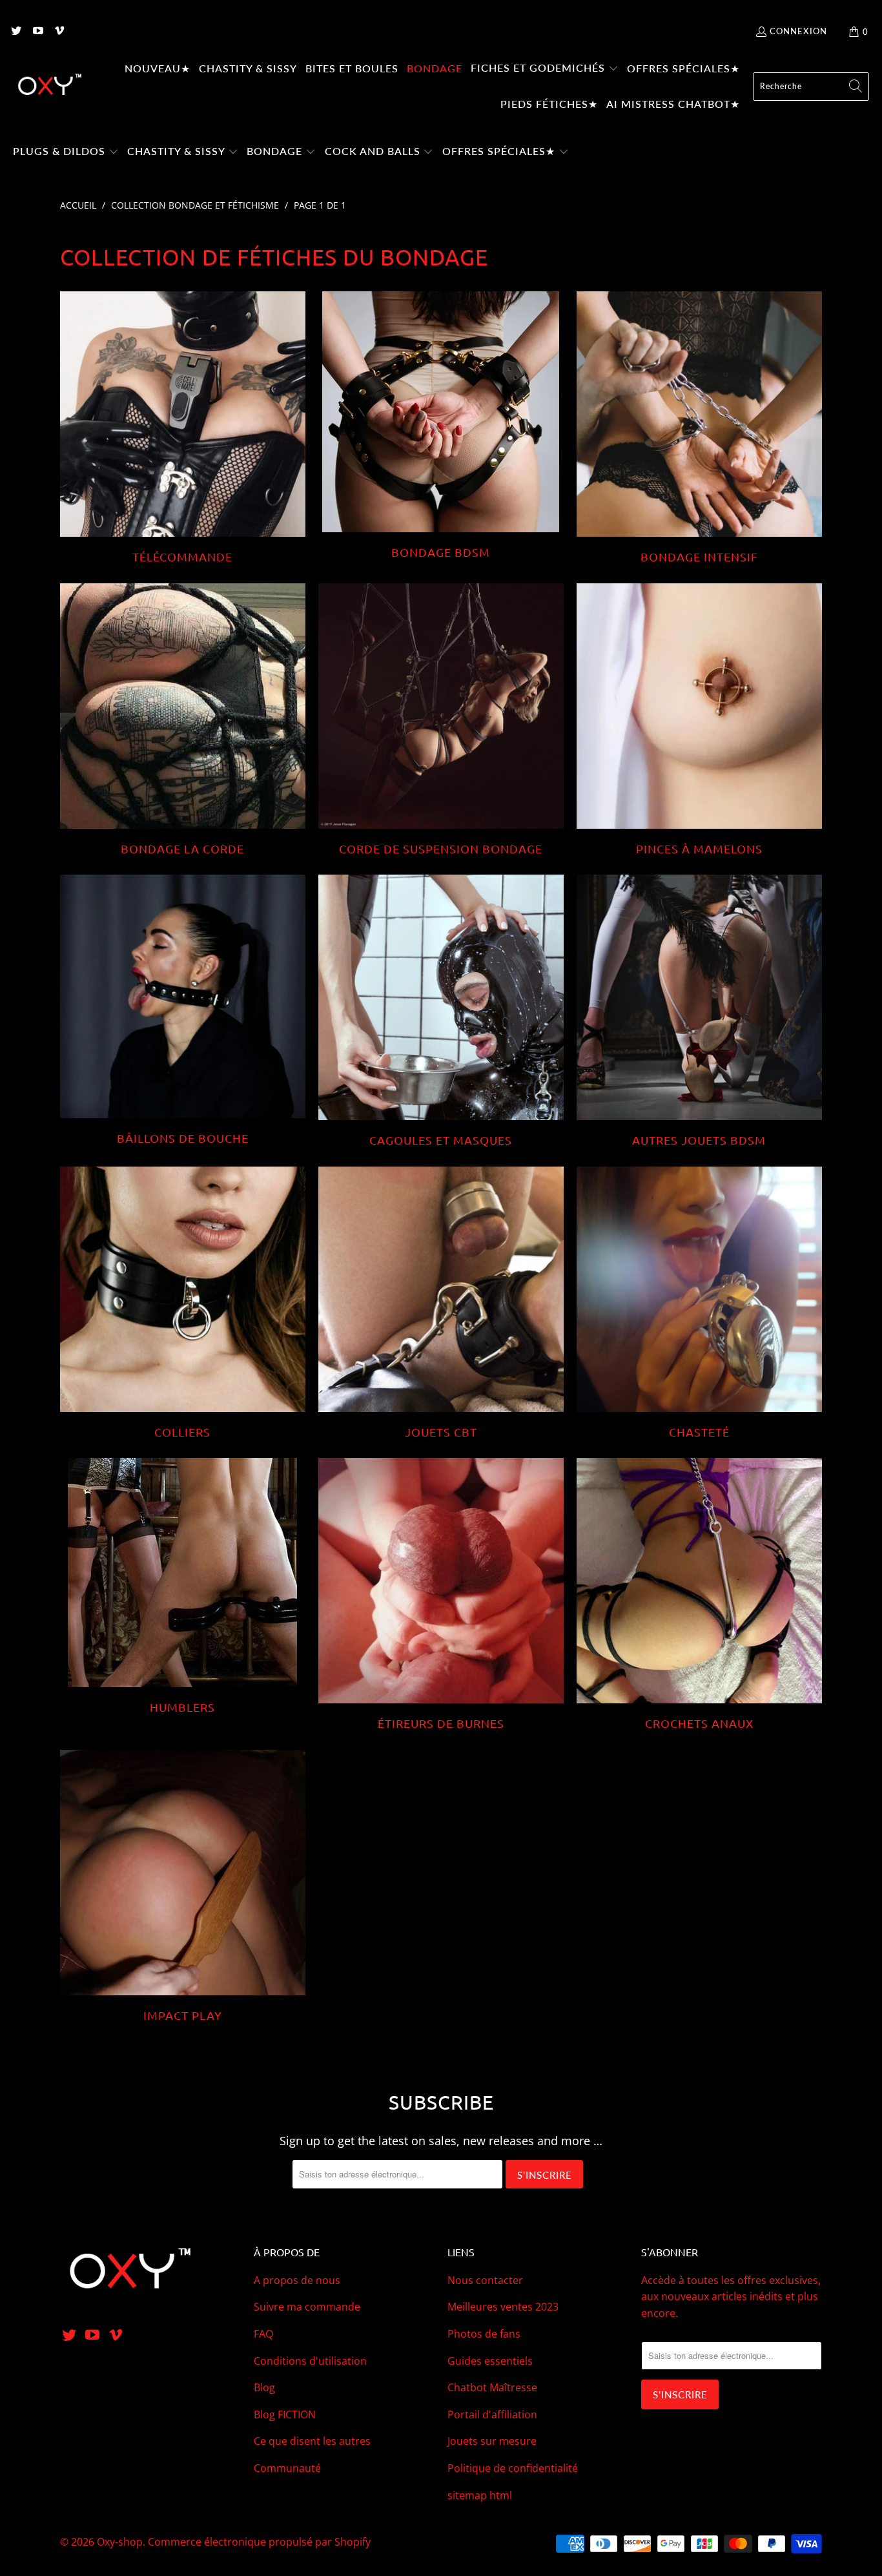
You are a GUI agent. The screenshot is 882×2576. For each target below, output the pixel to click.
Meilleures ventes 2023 (503, 2307)
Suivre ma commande (307, 2307)
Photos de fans (484, 2334)
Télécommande (183, 428)
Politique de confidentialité (513, 2468)
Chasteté (699, 1303)
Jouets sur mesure (492, 2441)
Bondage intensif (699, 428)
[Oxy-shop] (48, 87)
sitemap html (480, 2495)
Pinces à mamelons (699, 720)
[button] (545, 69)
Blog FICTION (285, 2415)
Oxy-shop (120, 2542)
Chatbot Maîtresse (492, 2387)
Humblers (183, 1586)
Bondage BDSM (441, 425)
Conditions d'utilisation (310, 2361)
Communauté (287, 2468)
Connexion (798, 31)
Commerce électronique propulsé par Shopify (259, 2542)
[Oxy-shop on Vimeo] (59, 32)
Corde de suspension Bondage (441, 720)
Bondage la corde (183, 720)
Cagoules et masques (441, 1011)
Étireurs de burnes (441, 1594)
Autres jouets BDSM (699, 1011)
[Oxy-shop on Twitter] (15, 32)
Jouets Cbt (441, 1303)
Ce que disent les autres (312, 2441)
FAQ (263, 2334)
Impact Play (183, 1886)
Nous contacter (485, 2280)
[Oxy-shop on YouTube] (37, 32)
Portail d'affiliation (492, 2415)
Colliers (183, 1303)
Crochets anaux (699, 1594)
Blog (264, 2387)
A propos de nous (297, 2280)
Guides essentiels (490, 2361)
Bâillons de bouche (183, 1010)
